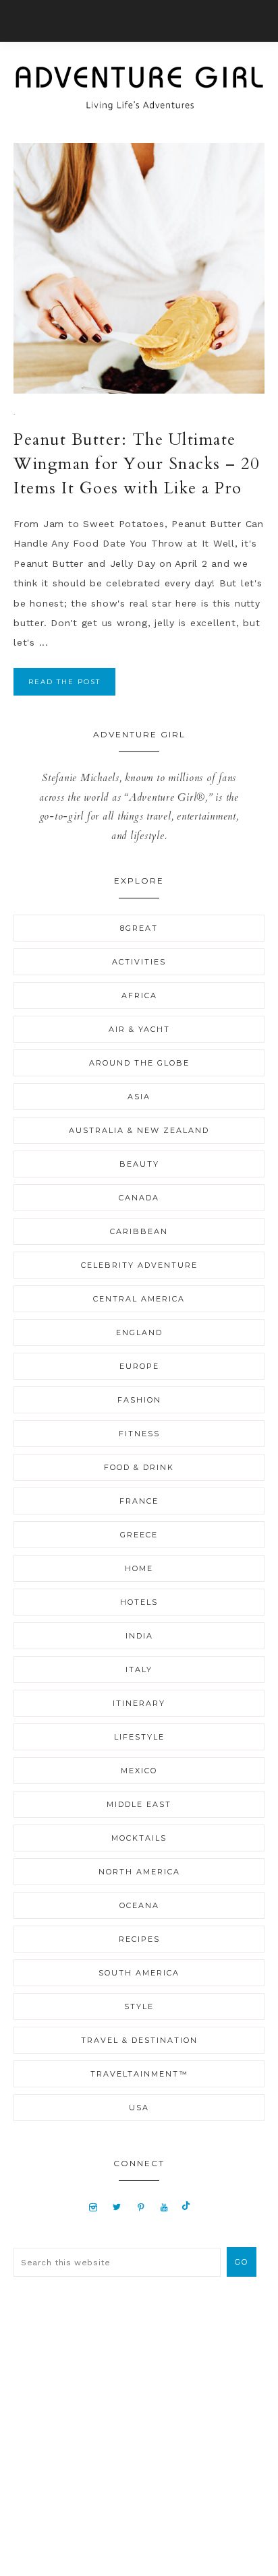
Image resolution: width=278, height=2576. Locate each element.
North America (139, 1872)
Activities (139, 962)
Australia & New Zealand (139, 1130)
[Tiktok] (186, 2207)
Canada (139, 1198)
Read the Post (64, 682)
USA (139, 2108)
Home (139, 1568)
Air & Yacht (139, 1029)
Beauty (139, 1164)
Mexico (139, 1771)
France (139, 1501)
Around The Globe (139, 1063)
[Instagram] (93, 2207)
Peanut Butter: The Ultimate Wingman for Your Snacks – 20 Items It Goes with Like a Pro (136, 464)
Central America (139, 1299)
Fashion (139, 1400)
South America (139, 1973)
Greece (139, 1535)
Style (139, 2006)
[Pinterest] (141, 2207)
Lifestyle (139, 1737)
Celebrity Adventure (139, 1265)
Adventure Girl (139, 88)
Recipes (139, 1939)
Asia (139, 1097)
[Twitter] (117, 2207)
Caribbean (139, 1231)
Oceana (139, 1905)
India (139, 1636)
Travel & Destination (139, 2040)
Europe (139, 1366)
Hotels (139, 1602)
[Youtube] (164, 2207)
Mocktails (139, 1838)
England (139, 1332)
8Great (139, 928)
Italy (139, 1669)
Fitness (139, 1434)
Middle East (139, 1804)
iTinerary (139, 1703)
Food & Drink (139, 1467)
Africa (139, 995)
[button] (139, 21)
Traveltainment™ (139, 2074)
